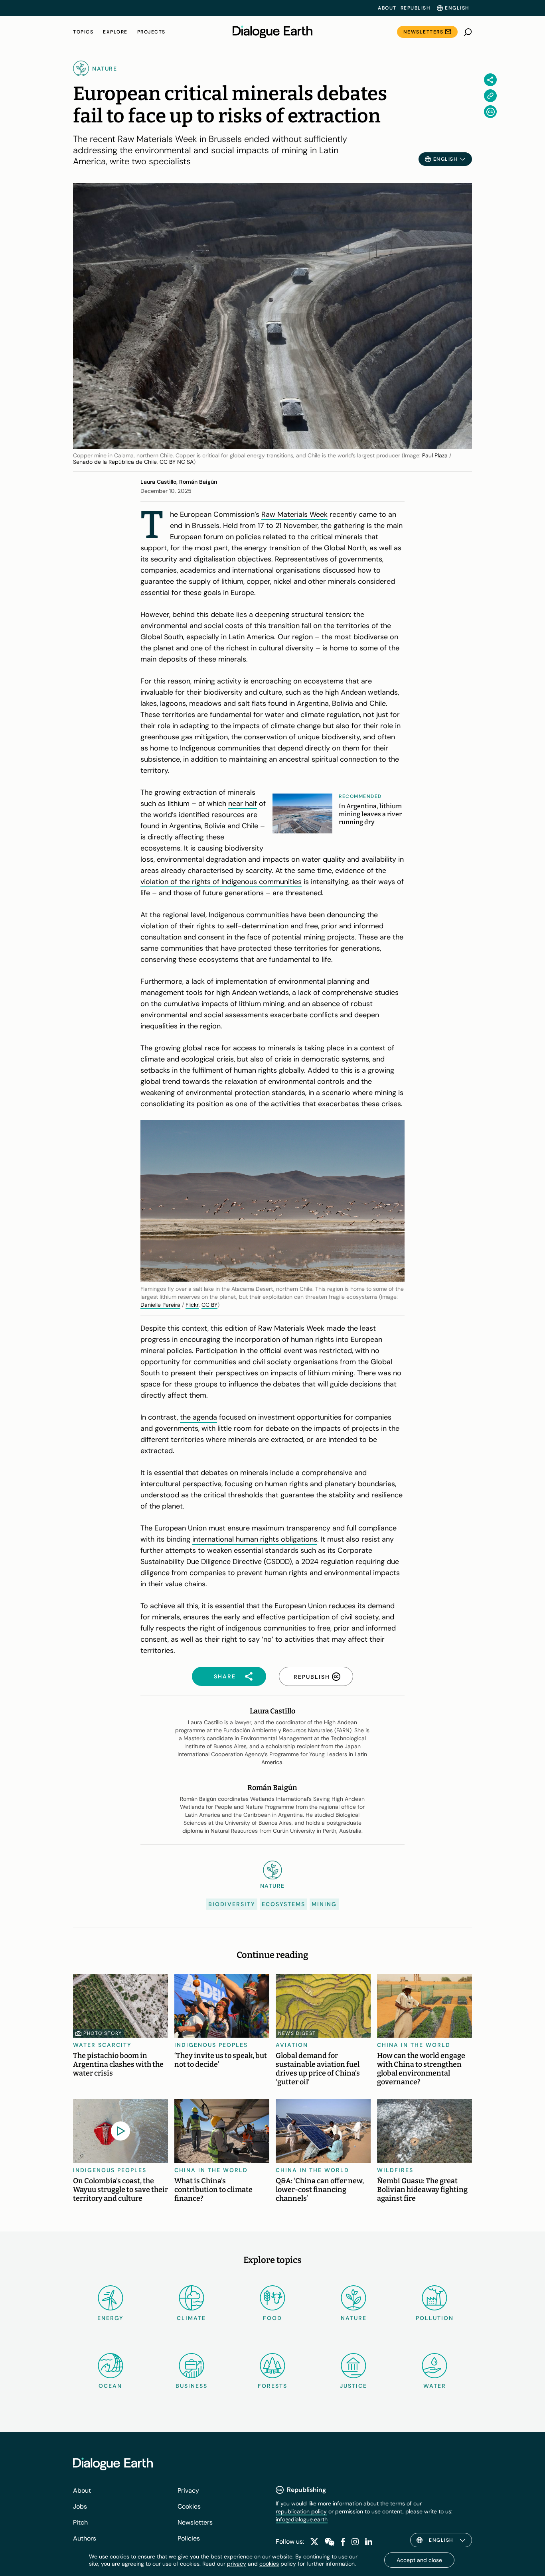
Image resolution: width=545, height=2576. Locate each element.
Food (272, 2318)
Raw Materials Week (294, 514)
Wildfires (395, 2170)
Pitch (80, 2522)
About (387, 8)
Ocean (110, 2386)
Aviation (292, 2045)
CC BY (209, 1305)
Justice (353, 2386)
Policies (189, 2538)
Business (192, 2386)
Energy (111, 2318)
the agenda (198, 1417)
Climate (191, 2318)
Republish (416, 8)
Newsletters (424, 32)
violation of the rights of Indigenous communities (221, 882)
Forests (272, 2386)
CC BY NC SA (177, 462)
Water (435, 2386)
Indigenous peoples (211, 2045)
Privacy (188, 2490)
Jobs (80, 2506)
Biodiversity (232, 1904)
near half (243, 804)
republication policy (301, 2511)
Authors (85, 2538)
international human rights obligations (255, 1539)
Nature (354, 2318)
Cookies (189, 2506)
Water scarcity (102, 2045)
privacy (237, 2564)
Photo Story (103, 2033)
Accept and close (419, 2560)
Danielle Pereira (160, 1305)
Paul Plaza (435, 455)
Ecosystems (283, 1904)
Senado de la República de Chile (115, 462)
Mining (324, 1904)
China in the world (414, 2045)
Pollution (435, 2318)
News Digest (297, 2033)
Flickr (192, 1305)
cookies (269, 2564)
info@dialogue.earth (302, 2519)
